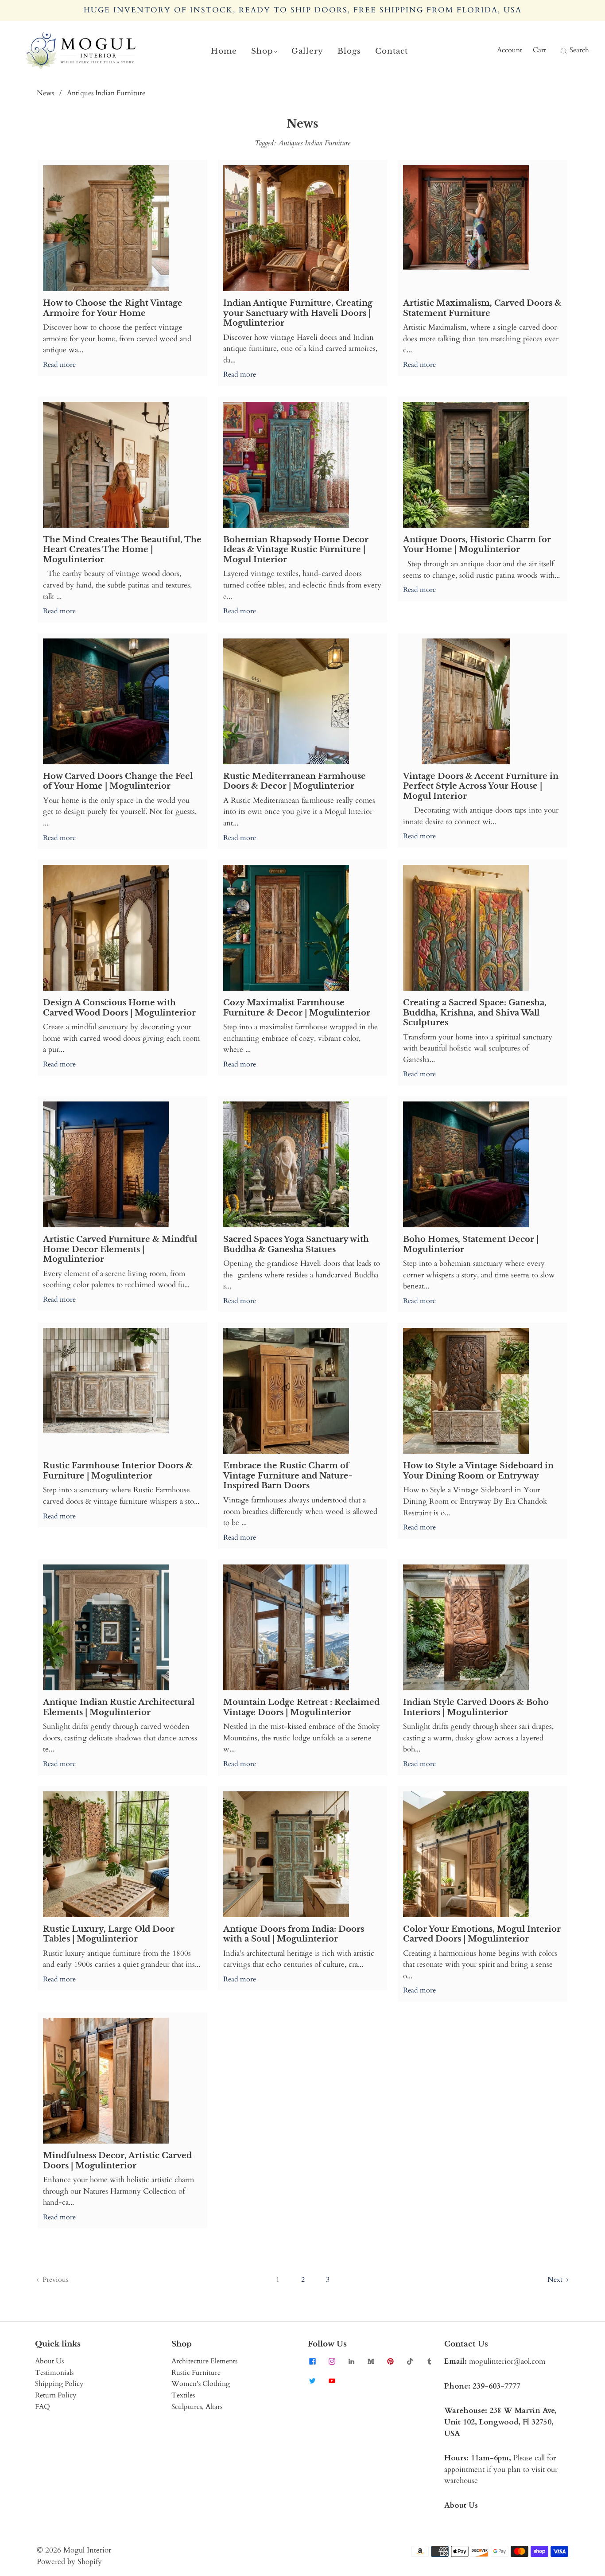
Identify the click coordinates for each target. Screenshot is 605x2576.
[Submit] (562, 51)
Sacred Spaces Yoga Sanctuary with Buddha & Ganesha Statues (296, 1244)
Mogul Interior (87, 2550)
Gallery (307, 51)
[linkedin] (351, 2361)
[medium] (371, 2361)
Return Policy (56, 2395)
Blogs (349, 51)
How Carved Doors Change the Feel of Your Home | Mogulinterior (118, 781)
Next (556, 2280)
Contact (392, 51)
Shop (262, 51)
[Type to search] (558, 51)
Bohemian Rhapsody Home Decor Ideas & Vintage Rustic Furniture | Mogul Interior (296, 550)
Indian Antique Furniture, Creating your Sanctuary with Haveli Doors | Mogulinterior (298, 313)
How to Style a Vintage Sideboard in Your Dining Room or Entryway (478, 1471)
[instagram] (332, 2361)
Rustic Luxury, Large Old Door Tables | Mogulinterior (109, 1934)
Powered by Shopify (69, 2562)
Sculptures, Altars (197, 2407)
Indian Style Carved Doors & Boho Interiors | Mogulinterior (476, 1707)
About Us (49, 2361)
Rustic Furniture (196, 2373)
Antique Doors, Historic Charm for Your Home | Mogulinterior (477, 545)
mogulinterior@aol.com (507, 2361)
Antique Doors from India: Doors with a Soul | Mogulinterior (294, 1934)
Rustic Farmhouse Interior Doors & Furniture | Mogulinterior (118, 1471)
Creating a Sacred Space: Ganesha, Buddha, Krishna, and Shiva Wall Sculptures (475, 1013)
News (45, 93)
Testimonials (54, 2373)
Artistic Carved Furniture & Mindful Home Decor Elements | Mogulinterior (120, 1249)
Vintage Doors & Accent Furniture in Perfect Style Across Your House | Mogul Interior (481, 786)
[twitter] (312, 2381)
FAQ (43, 2407)
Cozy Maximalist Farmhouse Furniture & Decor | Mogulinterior (297, 1008)
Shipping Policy (59, 2384)
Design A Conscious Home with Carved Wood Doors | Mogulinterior (119, 1008)
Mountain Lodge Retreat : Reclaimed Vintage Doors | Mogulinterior (301, 1707)
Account (510, 50)
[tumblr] (429, 2361)
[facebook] (312, 2361)
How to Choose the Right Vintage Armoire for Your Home (113, 308)
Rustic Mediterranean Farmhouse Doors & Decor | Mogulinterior (295, 781)
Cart (539, 50)
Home (224, 51)
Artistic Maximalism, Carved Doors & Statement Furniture (482, 308)
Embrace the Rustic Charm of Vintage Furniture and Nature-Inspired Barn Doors (288, 1476)
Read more (59, 365)
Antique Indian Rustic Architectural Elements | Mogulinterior (119, 1707)
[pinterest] (390, 2361)
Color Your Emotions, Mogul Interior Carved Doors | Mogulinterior (482, 1934)
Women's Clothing (201, 2384)
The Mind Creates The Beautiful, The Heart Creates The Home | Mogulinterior (122, 550)
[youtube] (332, 2381)
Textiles (183, 2395)
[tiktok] (410, 2361)
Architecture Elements (204, 2361)
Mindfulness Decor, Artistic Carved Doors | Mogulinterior (117, 2161)
